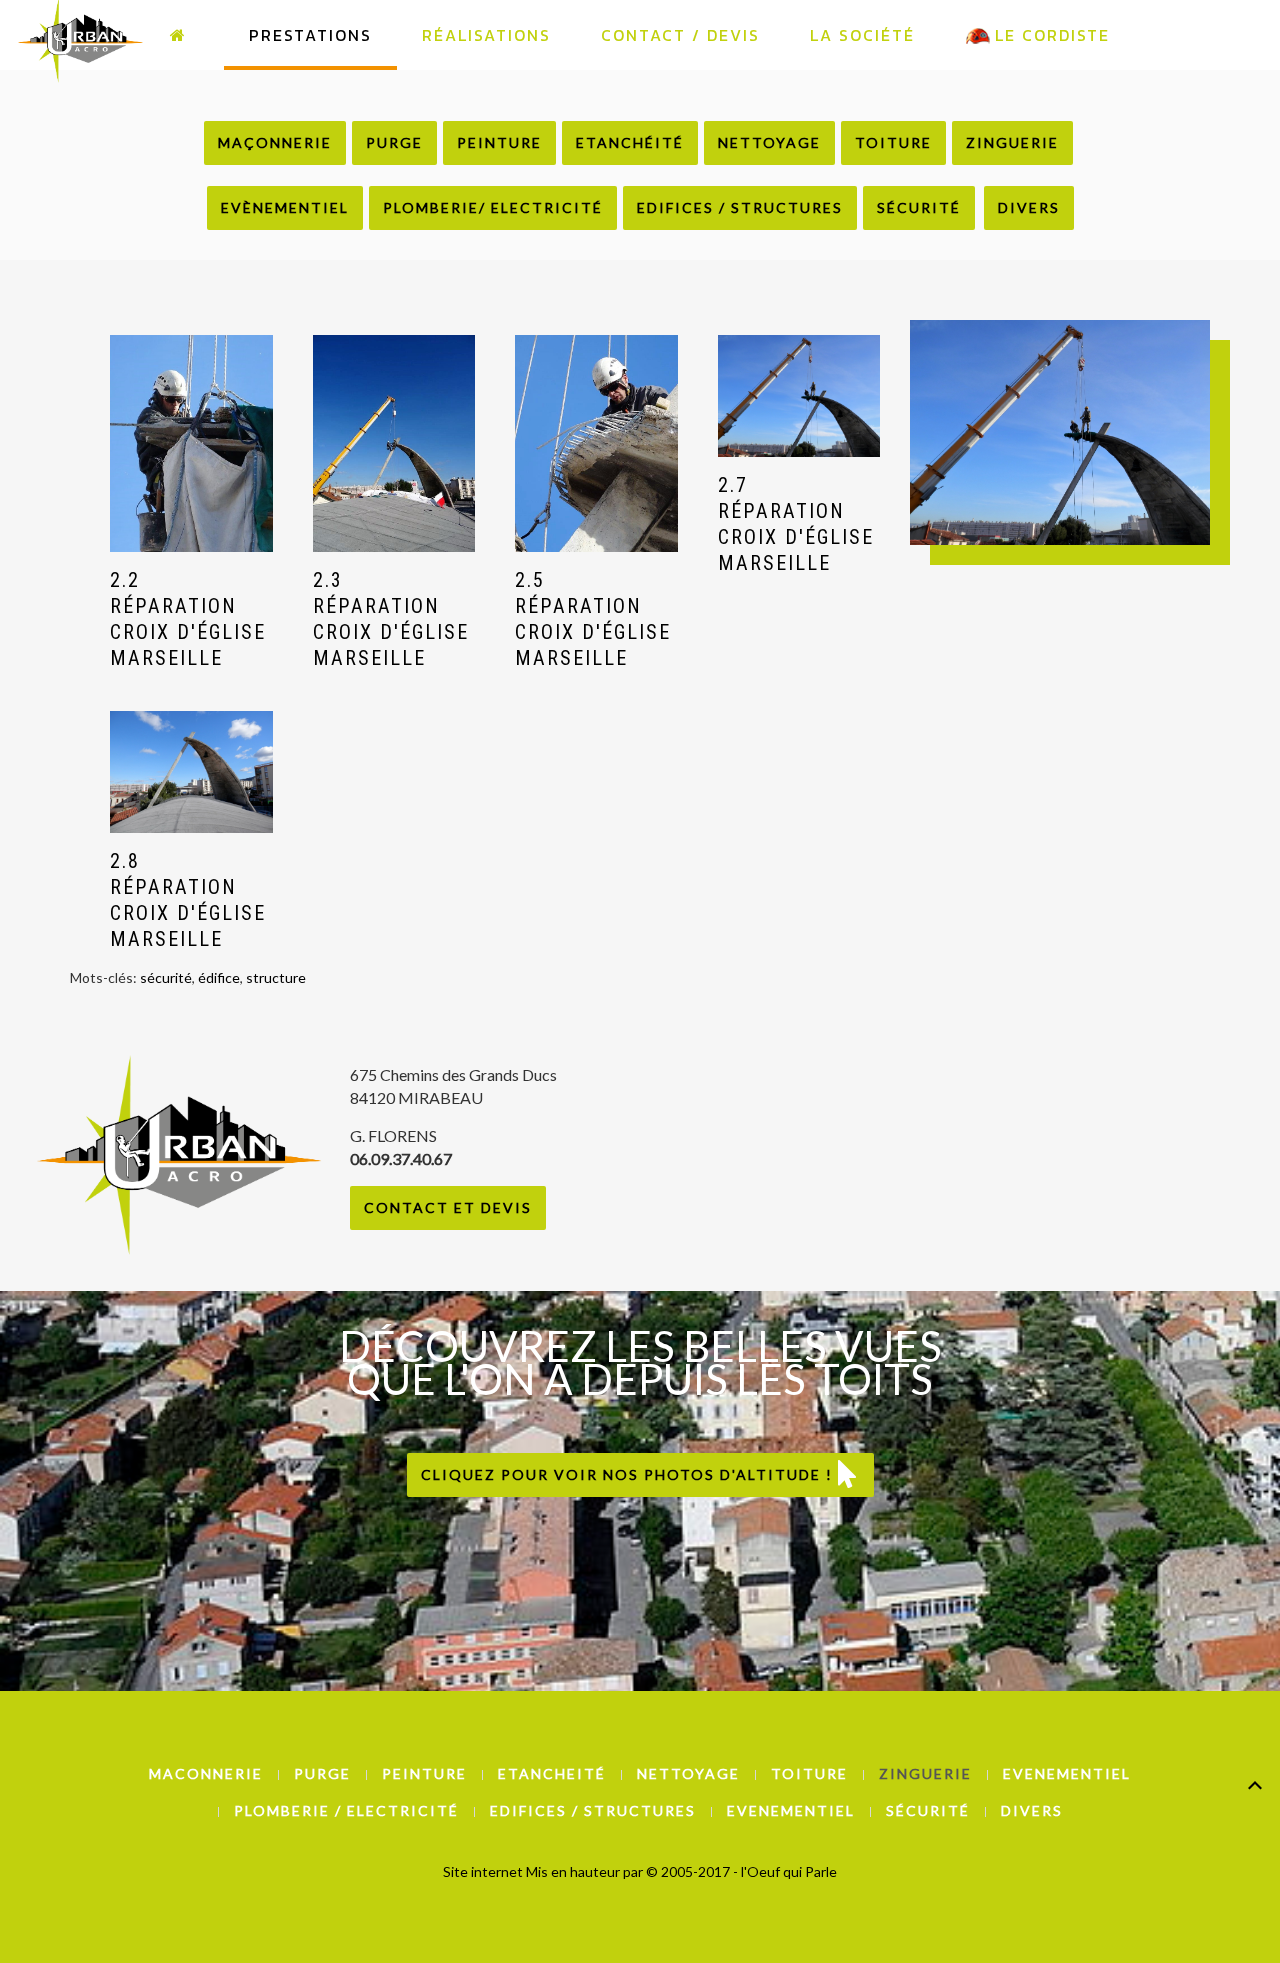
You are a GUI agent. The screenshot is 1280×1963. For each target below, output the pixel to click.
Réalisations (486, 35)
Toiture (893, 142)
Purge (394, 142)
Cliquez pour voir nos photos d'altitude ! (629, 1474)
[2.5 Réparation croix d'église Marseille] (596, 443)
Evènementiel (285, 207)
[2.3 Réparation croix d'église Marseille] (394, 443)
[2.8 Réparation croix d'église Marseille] (191, 772)
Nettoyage (769, 142)
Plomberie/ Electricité (493, 207)
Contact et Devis (448, 1207)
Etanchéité (630, 142)
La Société (862, 35)
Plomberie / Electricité (346, 1810)
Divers (1029, 207)
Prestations (310, 35)
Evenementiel (1067, 1773)
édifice (219, 977)
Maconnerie (206, 1773)
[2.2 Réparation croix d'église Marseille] (191, 443)
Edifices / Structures (740, 207)
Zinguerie (1012, 142)
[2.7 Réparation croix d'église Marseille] (799, 396)
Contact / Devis (680, 35)
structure (276, 977)
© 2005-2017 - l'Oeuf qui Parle (741, 1871)
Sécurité (919, 207)
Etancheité (552, 1773)
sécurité (166, 977)
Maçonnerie (275, 142)
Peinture (499, 142)
